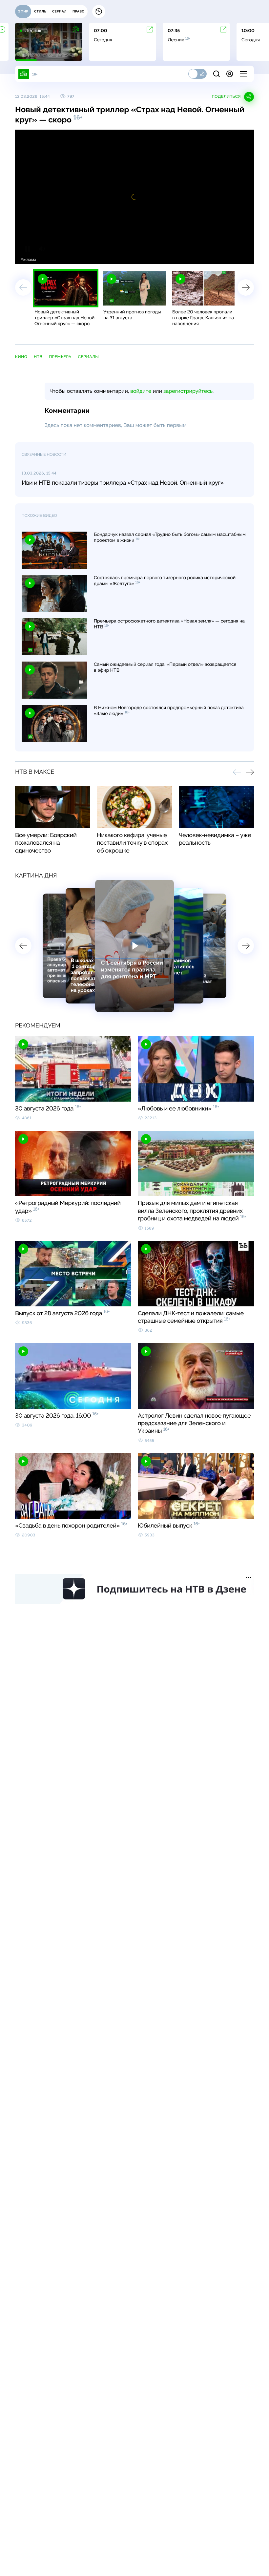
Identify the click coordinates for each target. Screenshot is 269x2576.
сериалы (89, 357)
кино (21, 357)
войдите (141, 391)
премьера (60, 357)
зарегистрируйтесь (188, 391)
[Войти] (230, 74)
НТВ (38, 357)
